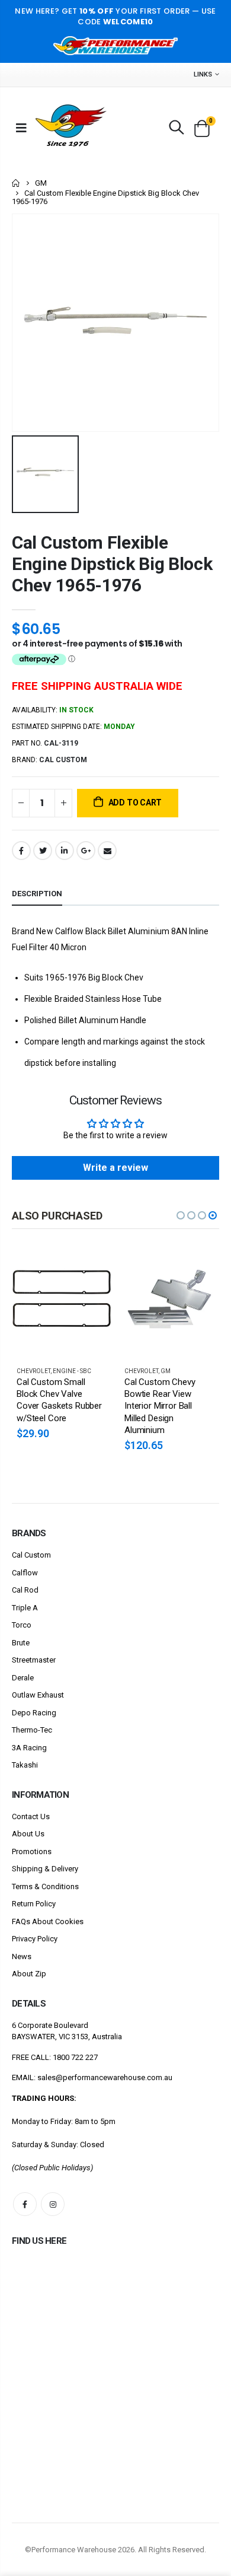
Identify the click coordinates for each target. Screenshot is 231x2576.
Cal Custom (31, 1555)
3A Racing (29, 1748)
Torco (22, 1625)
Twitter (43, 851)
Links (203, 74)
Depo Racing (34, 1713)
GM (41, 183)
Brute (21, 1643)
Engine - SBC (72, 1371)
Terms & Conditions (45, 1886)
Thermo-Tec (32, 1730)
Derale (23, 1678)
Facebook (21, 851)
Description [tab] (37, 894)
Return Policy (34, 1904)
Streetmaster (34, 1660)
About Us (28, 1834)
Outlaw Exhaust (38, 1695)
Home (16, 183)
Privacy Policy (35, 1939)
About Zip (29, 1974)
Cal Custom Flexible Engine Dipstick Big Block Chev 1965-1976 (112, 564)
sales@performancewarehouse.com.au (105, 2077)
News (22, 1956)
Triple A (25, 1608)
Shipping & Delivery (45, 1869)
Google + (86, 851)
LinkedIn (65, 851)
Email (107, 851)
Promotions (32, 1851)
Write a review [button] (115, 1168)
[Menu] (21, 128)
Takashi (25, 1765)
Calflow (25, 1573)
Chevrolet (33, 1371)
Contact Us (31, 1816)
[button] (181, 1215)
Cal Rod (25, 1590)
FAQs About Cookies (48, 1921)
